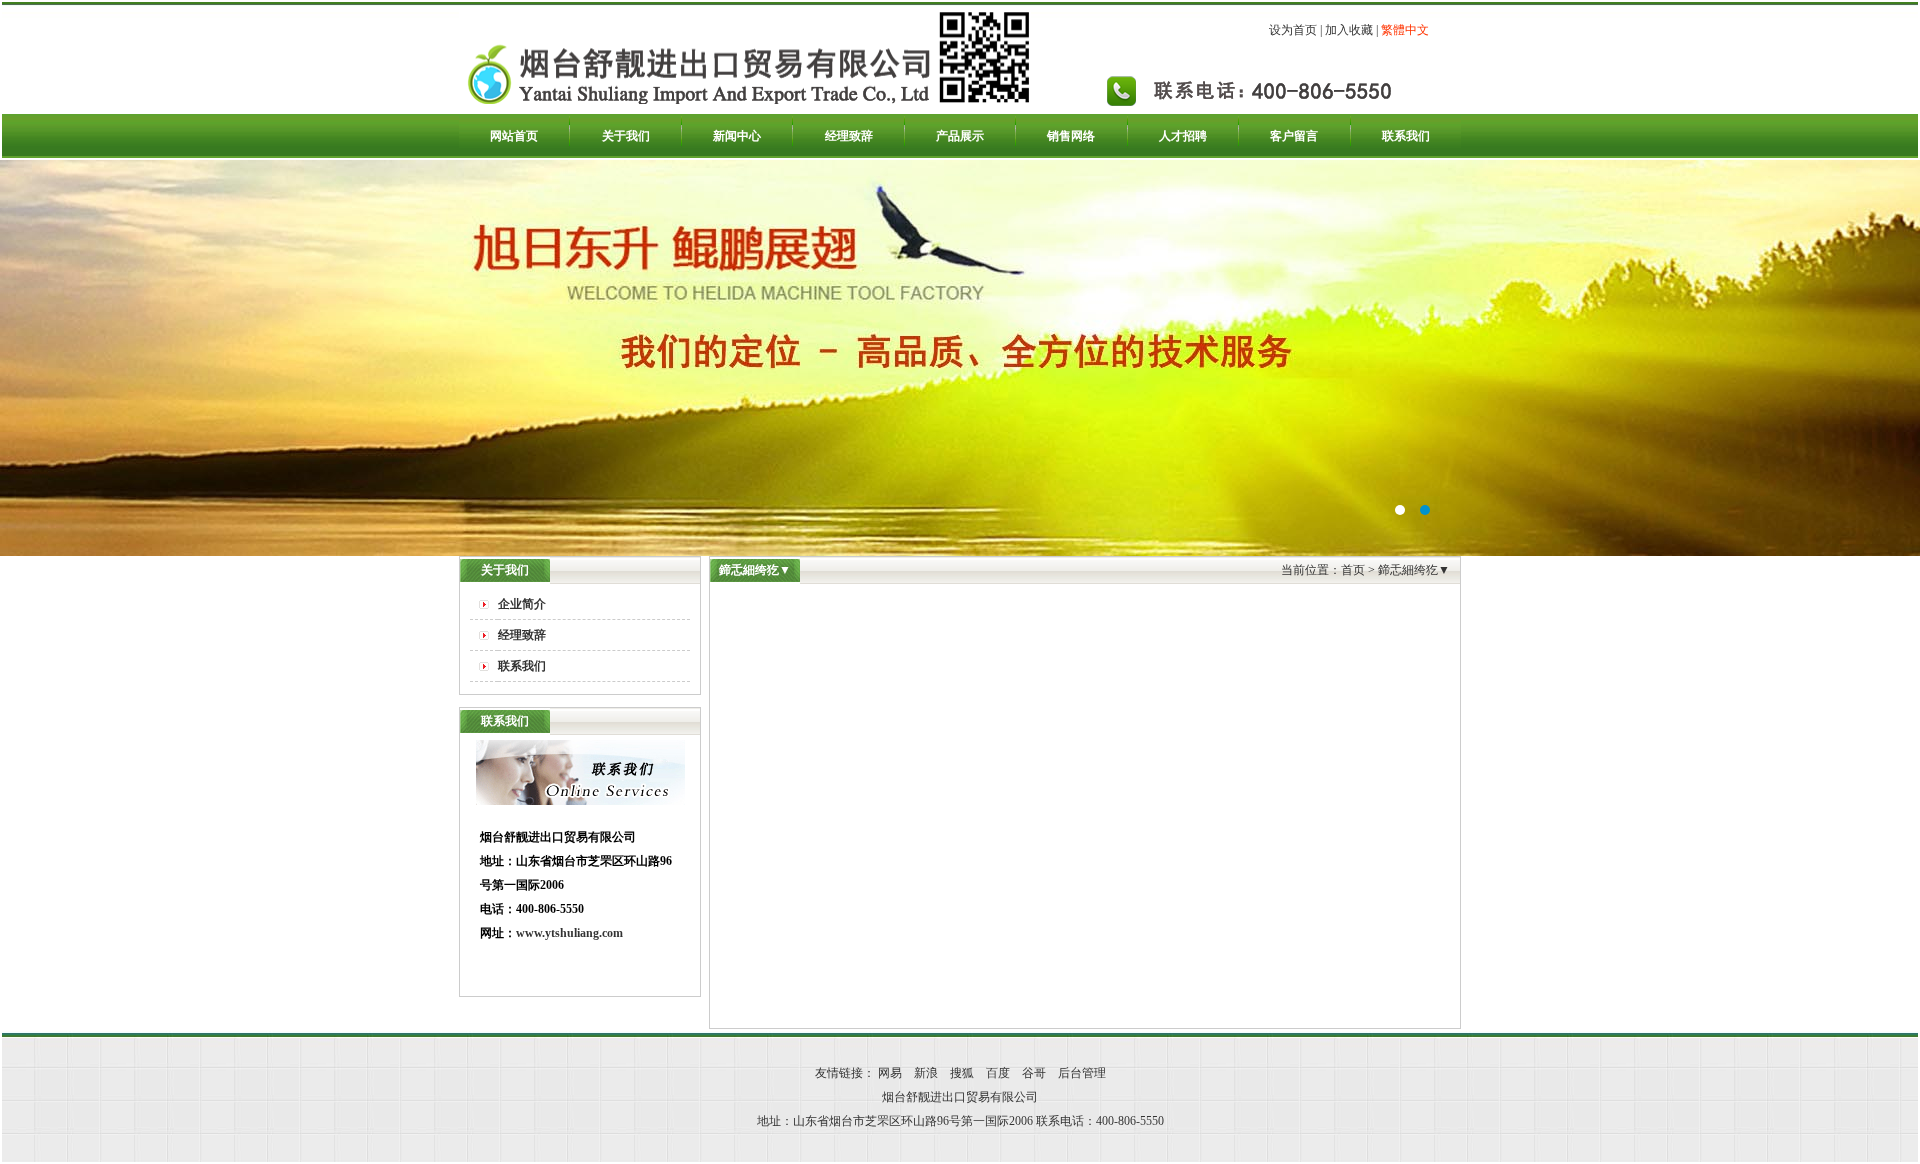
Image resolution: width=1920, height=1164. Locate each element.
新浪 (926, 1073)
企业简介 (522, 604)
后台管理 (1082, 1073)
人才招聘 (1183, 136)
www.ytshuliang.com (569, 933)
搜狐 (962, 1073)
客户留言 (1294, 136)
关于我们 (626, 136)
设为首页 (1293, 30)
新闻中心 (737, 136)
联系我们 (1406, 136)
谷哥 (1034, 1073)
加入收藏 (1349, 30)
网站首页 (514, 136)
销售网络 (1071, 136)
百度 (998, 1073)
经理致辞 (849, 136)
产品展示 (960, 136)
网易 (890, 1073)
